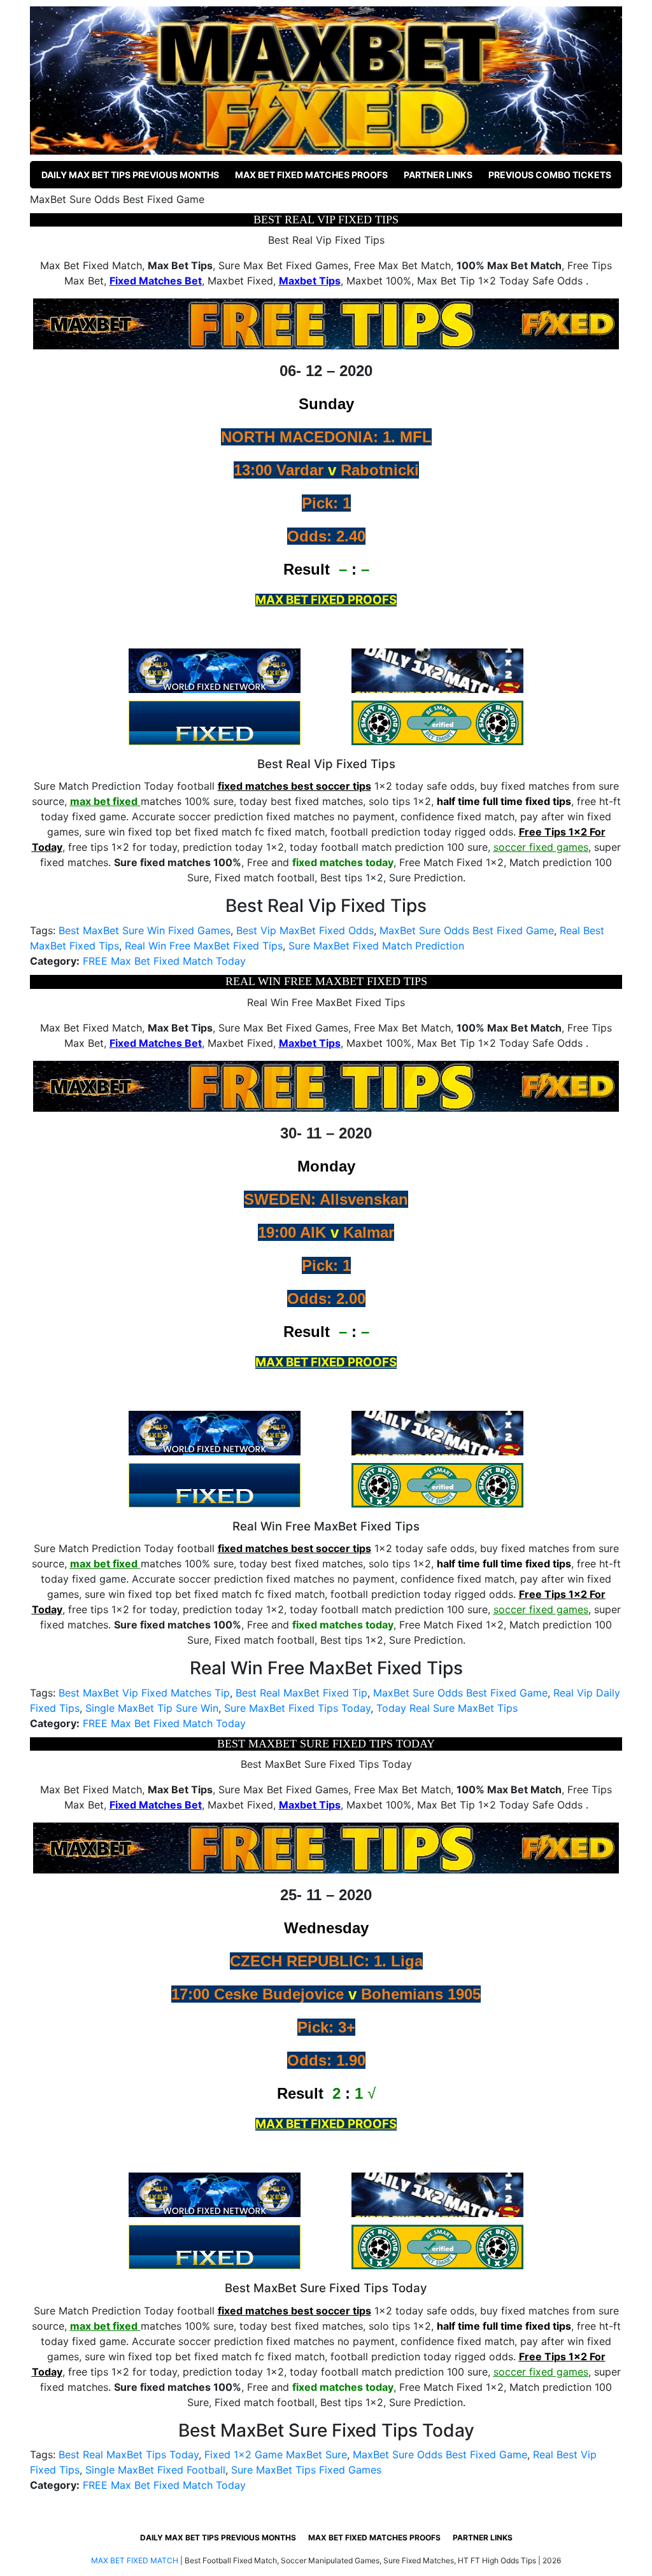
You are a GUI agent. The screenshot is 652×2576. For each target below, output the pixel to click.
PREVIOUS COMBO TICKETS (550, 175)
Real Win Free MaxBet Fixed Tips (204, 946)
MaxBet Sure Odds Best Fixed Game (467, 930)
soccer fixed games (541, 847)
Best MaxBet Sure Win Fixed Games (145, 930)
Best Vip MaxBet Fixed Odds (305, 930)
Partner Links (438, 175)
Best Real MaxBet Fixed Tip (301, 1693)
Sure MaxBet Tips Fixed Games (306, 2470)
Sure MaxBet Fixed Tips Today (297, 1708)
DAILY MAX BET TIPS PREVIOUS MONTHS (130, 175)
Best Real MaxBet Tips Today (129, 2454)
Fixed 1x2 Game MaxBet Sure (276, 2454)
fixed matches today (343, 862)
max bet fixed (104, 801)
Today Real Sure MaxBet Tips (447, 1708)
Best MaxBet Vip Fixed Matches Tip (144, 1693)
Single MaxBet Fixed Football (155, 2470)
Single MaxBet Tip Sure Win (152, 1708)
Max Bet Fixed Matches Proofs (311, 175)
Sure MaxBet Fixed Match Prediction (376, 946)
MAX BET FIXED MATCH (135, 2560)
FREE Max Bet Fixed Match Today (164, 961)
